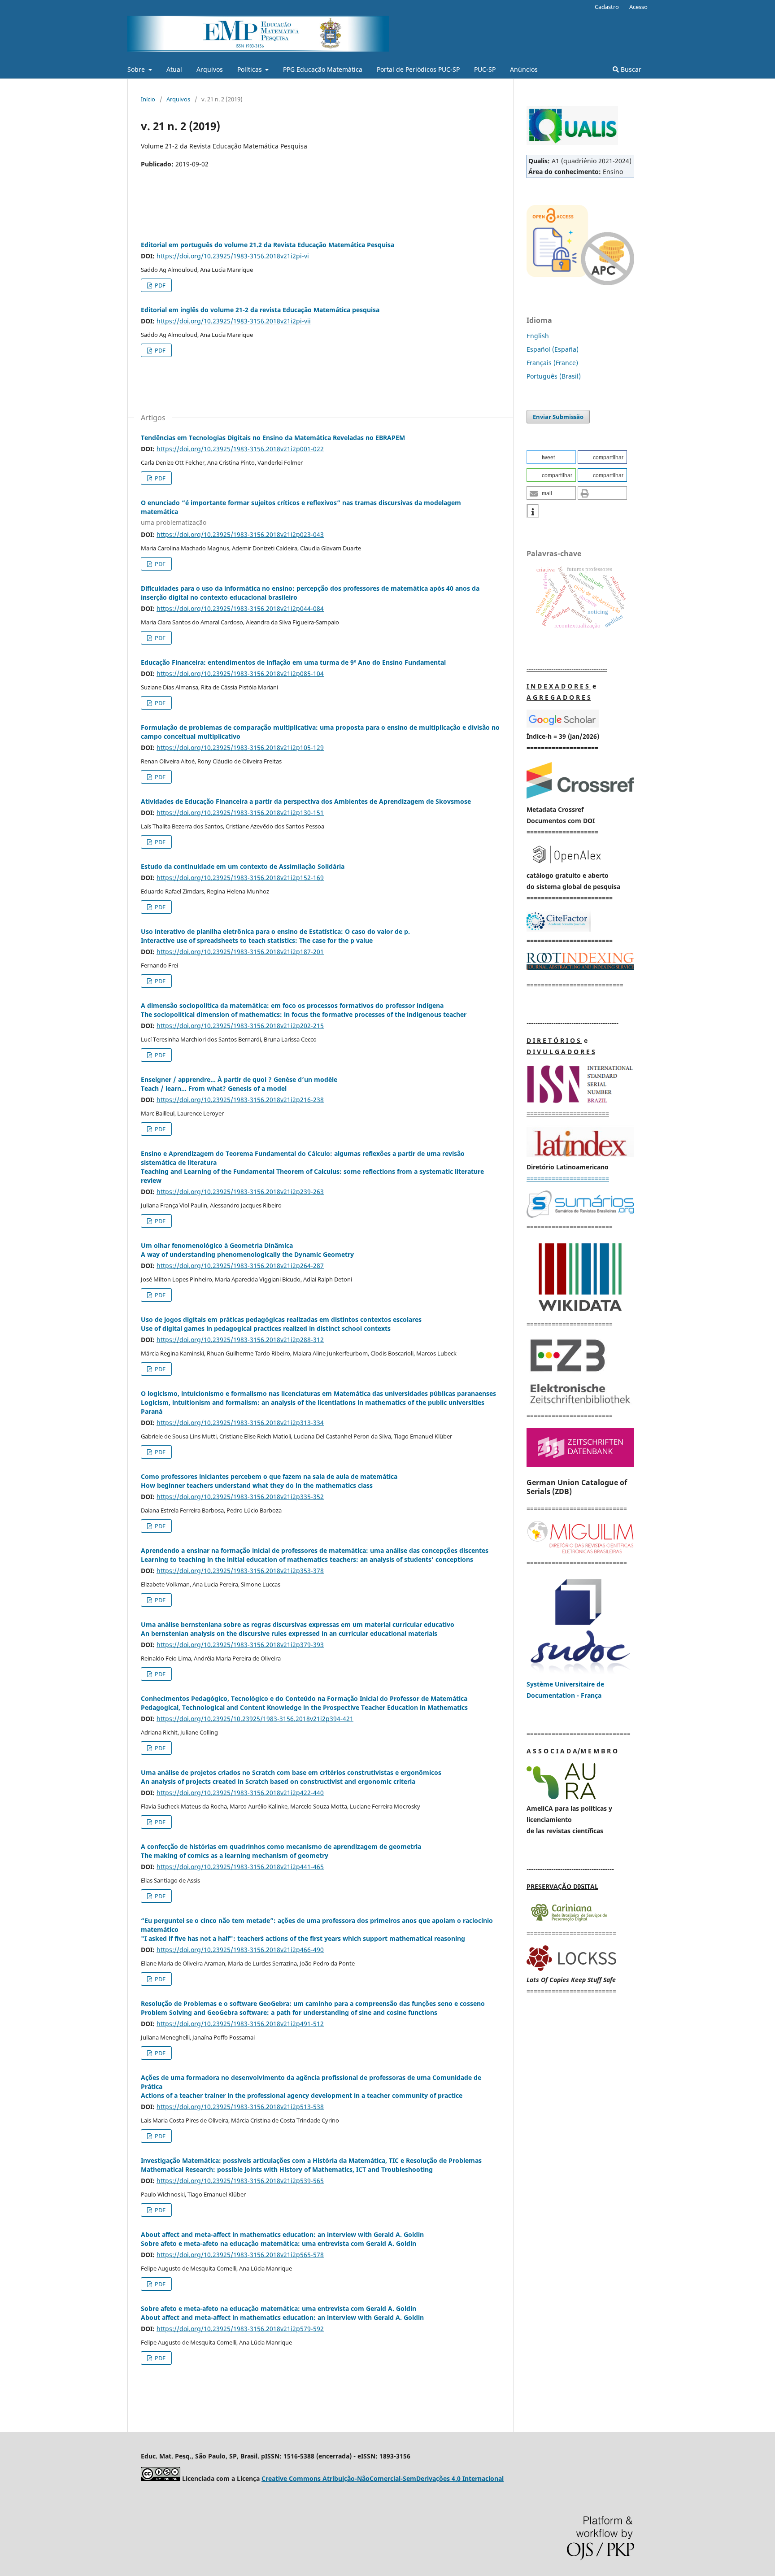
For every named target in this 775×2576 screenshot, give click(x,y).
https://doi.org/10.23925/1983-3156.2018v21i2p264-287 (240, 1266)
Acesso (638, 7)
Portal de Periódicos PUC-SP (418, 69)
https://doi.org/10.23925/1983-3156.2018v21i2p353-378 (240, 1571)
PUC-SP (485, 69)
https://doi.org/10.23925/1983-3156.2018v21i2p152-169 (240, 878)
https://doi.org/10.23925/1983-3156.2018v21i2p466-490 (240, 1950)
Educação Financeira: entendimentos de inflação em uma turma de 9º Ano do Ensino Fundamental (293, 662)
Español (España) (553, 349)
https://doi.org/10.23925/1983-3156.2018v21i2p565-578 (240, 2255)
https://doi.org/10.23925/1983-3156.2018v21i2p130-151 (240, 813)
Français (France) (552, 363)
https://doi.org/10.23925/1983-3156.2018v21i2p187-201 (240, 952)
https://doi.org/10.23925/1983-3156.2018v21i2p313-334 (240, 1423)
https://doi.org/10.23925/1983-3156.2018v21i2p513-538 (240, 2107)
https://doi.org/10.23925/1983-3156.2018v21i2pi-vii (234, 321)
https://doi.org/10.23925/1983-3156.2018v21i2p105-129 (240, 748)
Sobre (137, 69)
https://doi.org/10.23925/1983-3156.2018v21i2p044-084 (240, 608)
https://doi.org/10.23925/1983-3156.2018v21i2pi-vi (233, 256)
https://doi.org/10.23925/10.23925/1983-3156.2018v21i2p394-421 (255, 1719)
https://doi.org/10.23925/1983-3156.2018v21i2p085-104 (240, 673)
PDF (159, 285)
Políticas (250, 69)
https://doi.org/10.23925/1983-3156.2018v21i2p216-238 (240, 1100)
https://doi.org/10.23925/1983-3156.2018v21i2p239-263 (240, 1192)
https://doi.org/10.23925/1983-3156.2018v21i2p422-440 (240, 1793)
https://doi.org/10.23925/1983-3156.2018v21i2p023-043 (240, 534)
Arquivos (210, 69)
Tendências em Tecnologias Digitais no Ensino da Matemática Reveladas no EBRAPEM (273, 438)
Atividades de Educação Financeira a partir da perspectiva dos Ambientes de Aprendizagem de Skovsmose (306, 801)
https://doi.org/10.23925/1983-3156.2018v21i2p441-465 (240, 1867)
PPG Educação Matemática (323, 69)
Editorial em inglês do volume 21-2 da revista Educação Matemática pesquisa (260, 310)
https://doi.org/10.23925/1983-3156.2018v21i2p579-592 (240, 2329)
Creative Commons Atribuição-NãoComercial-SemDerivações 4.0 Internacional (383, 2478)
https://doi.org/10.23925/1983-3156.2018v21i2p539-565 (240, 2181)
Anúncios (524, 69)
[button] (551, 457)
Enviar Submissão (558, 417)
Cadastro (607, 7)
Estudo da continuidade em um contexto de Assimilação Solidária (243, 866)
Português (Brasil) (554, 376)
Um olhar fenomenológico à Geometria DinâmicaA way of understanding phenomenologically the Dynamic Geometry (247, 1250)
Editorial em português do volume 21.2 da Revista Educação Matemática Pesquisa (268, 245)
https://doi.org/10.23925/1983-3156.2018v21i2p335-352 (240, 1497)
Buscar (630, 69)
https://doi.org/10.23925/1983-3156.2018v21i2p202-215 (240, 1026)
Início (148, 99)
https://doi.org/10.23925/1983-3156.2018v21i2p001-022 (240, 449)
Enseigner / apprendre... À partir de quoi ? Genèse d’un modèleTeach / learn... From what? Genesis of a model (239, 1084)
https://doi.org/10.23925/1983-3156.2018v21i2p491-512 (240, 2024)
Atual (174, 69)
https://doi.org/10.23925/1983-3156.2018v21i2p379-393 (240, 1645)
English (538, 336)
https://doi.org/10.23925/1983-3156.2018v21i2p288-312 (240, 1340)
